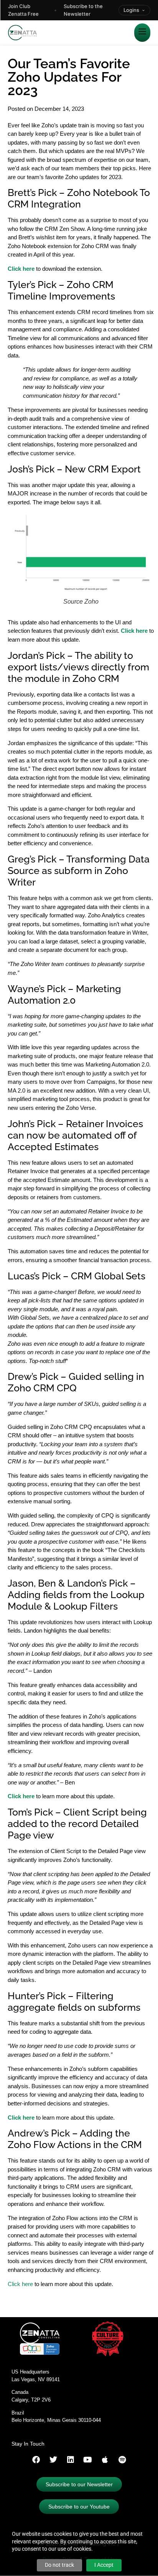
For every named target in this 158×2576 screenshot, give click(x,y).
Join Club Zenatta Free (23, 10)
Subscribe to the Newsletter (83, 10)
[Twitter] (53, 2460)
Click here (21, 1796)
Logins (131, 10)
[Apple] (105, 2460)
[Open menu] (142, 33)
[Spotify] (122, 2460)
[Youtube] (88, 2460)
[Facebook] (36, 2460)
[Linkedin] (71, 2460)
